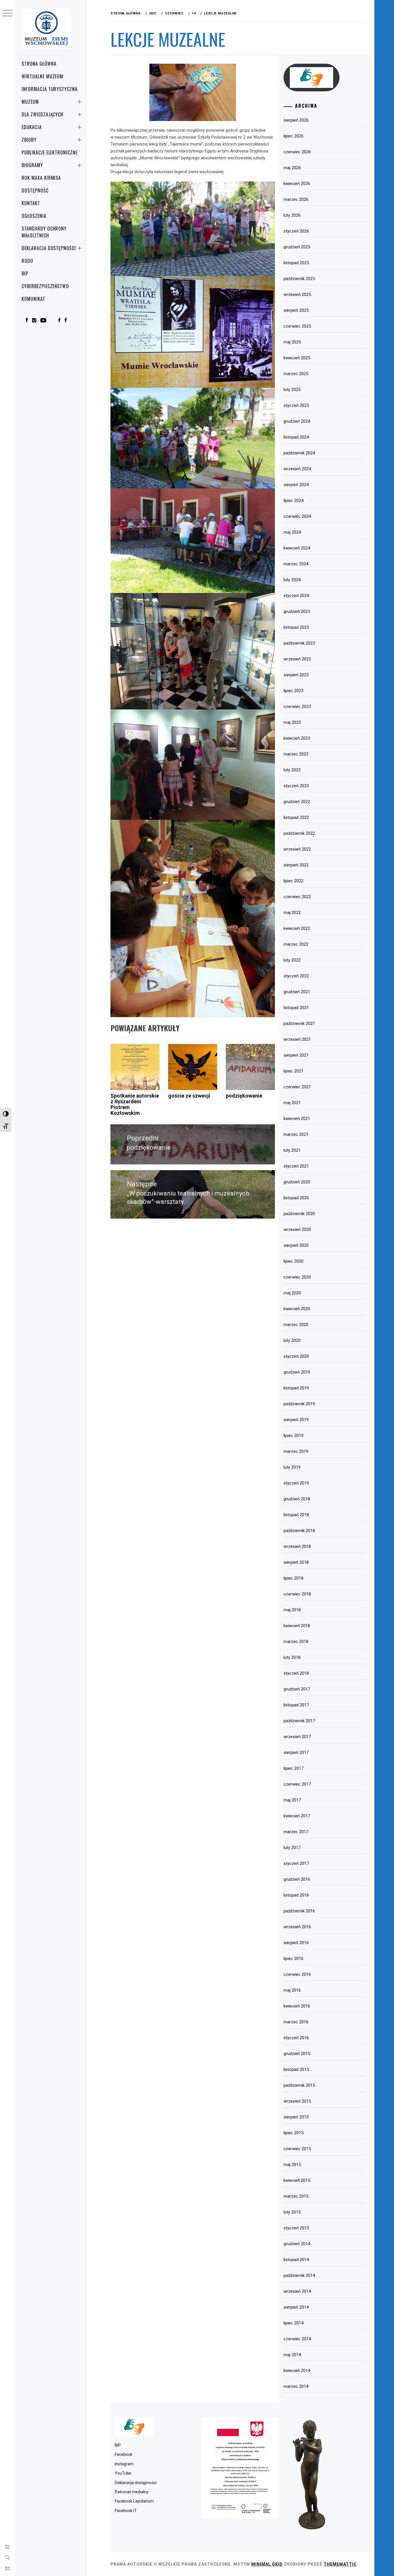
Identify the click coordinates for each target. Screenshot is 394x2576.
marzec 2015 (296, 2196)
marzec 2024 (296, 564)
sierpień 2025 (296, 310)
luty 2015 (292, 2212)
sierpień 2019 (296, 1420)
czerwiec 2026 (297, 152)
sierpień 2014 (296, 2307)
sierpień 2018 (296, 1562)
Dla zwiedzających (43, 114)
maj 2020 (292, 1293)
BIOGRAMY (32, 165)
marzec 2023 (296, 754)
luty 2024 (292, 580)
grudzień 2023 (297, 611)
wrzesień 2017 (297, 1737)
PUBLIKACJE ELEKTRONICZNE (50, 152)
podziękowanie (244, 1096)
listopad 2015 (296, 2069)
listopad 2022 (296, 817)
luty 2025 (292, 390)
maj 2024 (292, 532)
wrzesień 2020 (297, 1230)
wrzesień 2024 (297, 469)
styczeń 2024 (296, 596)
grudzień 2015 (297, 2054)
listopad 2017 (296, 1705)
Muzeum (30, 102)
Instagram (124, 2464)
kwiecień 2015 (297, 2180)
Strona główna (39, 64)
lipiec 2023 (293, 691)
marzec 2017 (296, 1832)
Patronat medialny (132, 2492)
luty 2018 (292, 1657)
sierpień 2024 (296, 485)
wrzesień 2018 (297, 1546)
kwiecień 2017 (297, 1816)
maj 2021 (292, 1103)
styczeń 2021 (296, 1166)
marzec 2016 (296, 2022)
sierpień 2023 (296, 675)
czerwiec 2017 (297, 1784)
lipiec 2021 (293, 1071)
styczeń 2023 (296, 786)
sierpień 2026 (296, 120)
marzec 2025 (296, 374)
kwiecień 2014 (297, 2371)
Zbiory (29, 140)
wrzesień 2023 (297, 659)
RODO (27, 261)
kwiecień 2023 (297, 738)
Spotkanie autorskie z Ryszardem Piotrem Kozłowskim (135, 1104)
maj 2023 (292, 722)
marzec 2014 (296, 2386)
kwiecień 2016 (297, 2006)
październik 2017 (299, 1721)
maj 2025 (292, 342)
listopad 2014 (296, 2260)
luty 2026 (292, 215)
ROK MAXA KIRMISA (41, 178)
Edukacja (32, 127)
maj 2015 (292, 2165)
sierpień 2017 (296, 1752)
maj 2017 (292, 1800)
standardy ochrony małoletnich (44, 232)
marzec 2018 (296, 1642)
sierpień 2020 (296, 1245)
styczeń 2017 (296, 1863)
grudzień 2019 (297, 1372)
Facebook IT (126, 2511)
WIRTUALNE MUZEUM (42, 76)
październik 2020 (299, 1214)
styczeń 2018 (296, 1673)
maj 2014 (292, 2355)
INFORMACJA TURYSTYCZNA (50, 89)
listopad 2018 (296, 1515)
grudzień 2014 (297, 2244)
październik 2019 (299, 1404)
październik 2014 (299, 2275)
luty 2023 (292, 770)
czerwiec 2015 (297, 2149)
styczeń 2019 (296, 1483)
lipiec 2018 (293, 1578)
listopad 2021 (296, 1008)
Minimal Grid (267, 2564)
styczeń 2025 (296, 405)
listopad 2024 (296, 437)
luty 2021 (292, 1150)
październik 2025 (299, 279)
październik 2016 (299, 1911)
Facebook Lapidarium (134, 2501)
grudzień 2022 (297, 802)
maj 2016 (292, 1990)
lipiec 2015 (293, 2133)
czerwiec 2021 (297, 1087)
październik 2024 (299, 453)
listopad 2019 (296, 1388)
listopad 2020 (296, 1198)
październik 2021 (299, 1023)
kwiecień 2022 (297, 928)
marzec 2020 (296, 1325)
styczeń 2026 (296, 231)
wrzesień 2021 (297, 1039)
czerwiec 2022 (297, 897)
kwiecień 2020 (297, 1309)
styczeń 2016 (296, 2038)
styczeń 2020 (296, 1356)
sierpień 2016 (296, 1943)
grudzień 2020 (297, 1182)
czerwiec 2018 (297, 1594)
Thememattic (340, 2564)
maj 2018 (292, 1610)
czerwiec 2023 (297, 707)
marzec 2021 (296, 1134)
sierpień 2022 (296, 865)
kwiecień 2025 (297, 358)
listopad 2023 (296, 627)
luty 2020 (292, 1340)
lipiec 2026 (293, 136)
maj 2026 (292, 168)
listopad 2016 (296, 1895)
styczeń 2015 (296, 2228)
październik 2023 (299, 643)
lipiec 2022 (293, 881)
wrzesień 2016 (297, 1927)
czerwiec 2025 (297, 326)
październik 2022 (299, 833)
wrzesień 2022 (297, 849)
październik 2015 (299, 2085)
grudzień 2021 (297, 992)
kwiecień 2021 (297, 1119)
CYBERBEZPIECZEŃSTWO (45, 286)
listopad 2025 (296, 263)
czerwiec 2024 (297, 516)
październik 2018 (299, 1531)
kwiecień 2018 (297, 1626)
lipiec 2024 (293, 501)
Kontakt (31, 203)
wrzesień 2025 (297, 294)
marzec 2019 (296, 1451)
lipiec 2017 (293, 1768)
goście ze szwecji (189, 1096)
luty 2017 (292, 1848)
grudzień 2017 (297, 1689)
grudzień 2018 (297, 1499)
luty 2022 (292, 960)
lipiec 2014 (293, 2323)
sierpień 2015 (296, 2117)
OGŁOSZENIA (34, 216)
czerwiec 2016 (297, 1974)
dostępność (35, 190)
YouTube (123, 2473)
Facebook (124, 2454)
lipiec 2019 (293, 1436)
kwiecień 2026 (297, 184)
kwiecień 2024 (297, 548)
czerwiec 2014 (297, 2339)
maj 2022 (292, 913)
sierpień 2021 (296, 1055)
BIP (25, 273)
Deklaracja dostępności (49, 248)
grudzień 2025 (297, 247)
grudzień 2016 (297, 1879)
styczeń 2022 (296, 976)
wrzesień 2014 (297, 2291)
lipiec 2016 (293, 1959)
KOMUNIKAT (33, 299)
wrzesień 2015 (297, 2101)
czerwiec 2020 (297, 1277)
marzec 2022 (296, 944)
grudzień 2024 (297, 421)
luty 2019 (292, 1467)
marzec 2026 (296, 199)
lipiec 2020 (293, 1261)
